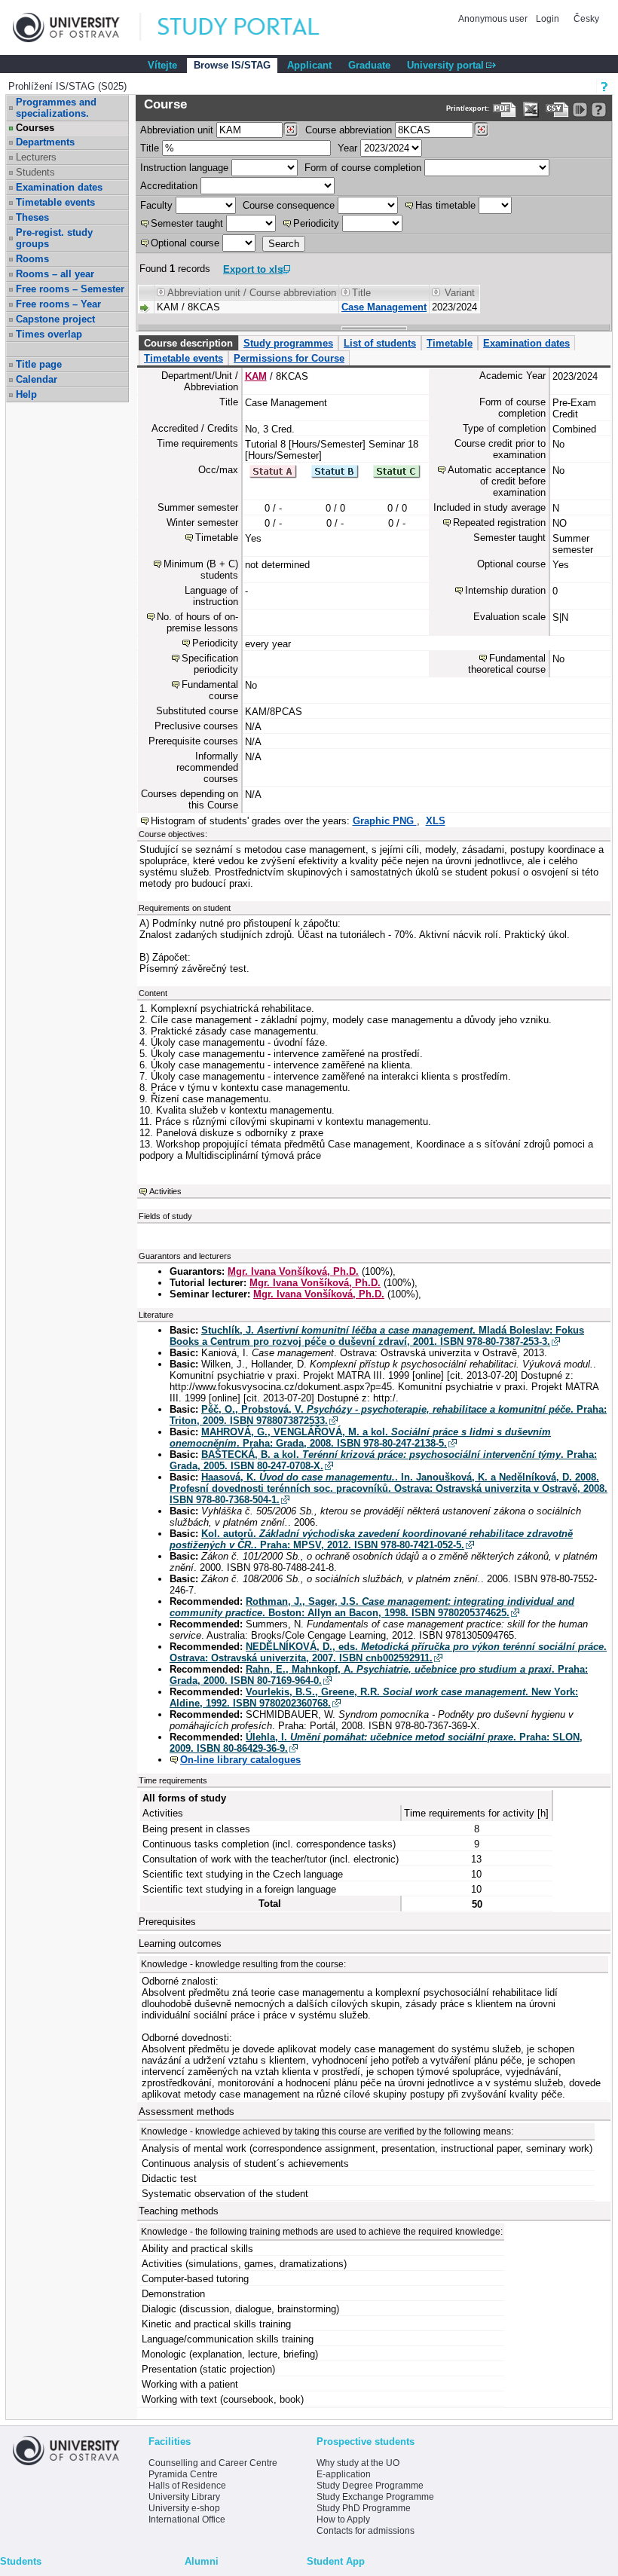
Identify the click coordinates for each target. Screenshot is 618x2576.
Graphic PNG (385, 821)
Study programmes (288, 343)
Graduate (369, 65)
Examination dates (59, 187)
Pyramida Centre (183, 2474)
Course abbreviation (349, 130)
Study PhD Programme (364, 2508)
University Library (184, 2497)
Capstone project (55, 319)
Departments (45, 142)
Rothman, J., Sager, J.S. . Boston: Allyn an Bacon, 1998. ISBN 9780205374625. (372, 1607)
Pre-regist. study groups (54, 238)
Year (347, 148)
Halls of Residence (187, 2486)
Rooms (32, 259)
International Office (187, 2519)
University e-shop (184, 2508)
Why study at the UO (358, 2463)
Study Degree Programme (370, 2486)
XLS (436, 821)
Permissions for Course (289, 358)
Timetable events (55, 202)
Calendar (37, 379)
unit (177, 130)
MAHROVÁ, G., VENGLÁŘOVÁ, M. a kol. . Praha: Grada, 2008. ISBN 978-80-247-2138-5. (360, 1438)
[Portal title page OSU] (252, 28)
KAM (256, 376)
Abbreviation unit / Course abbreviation (252, 293)
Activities (165, 1191)
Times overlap (49, 334)
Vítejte (162, 65)
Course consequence (289, 205)
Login (548, 19)
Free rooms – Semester (70, 289)
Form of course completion (363, 168)
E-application (344, 2474)
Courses (35, 128)
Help (26, 394)
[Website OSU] (77, 28)
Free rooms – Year (58, 304)
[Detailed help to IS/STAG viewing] (599, 110)
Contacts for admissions (366, 2531)
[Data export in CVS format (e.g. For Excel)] (557, 110)
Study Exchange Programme (375, 2497)
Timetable (450, 343)
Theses (32, 217)
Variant (460, 293)
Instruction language (184, 168)
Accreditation (169, 186)
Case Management (384, 307)
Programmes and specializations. (56, 108)
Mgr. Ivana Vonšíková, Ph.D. (293, 1271)
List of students (380, 343)
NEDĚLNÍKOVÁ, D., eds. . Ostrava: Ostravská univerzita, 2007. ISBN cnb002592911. (388, 1652)
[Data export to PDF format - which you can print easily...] (505, 110)
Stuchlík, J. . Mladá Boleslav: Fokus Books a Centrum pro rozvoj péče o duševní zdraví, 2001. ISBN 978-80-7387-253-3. (377, 1336)
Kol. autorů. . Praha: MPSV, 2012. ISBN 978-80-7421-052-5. (371, 1539)
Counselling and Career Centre (213, 2463)
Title (150, 148)
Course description (188, 343)
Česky (586, 19)
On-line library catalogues (240, 1760)
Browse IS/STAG (232, 65)
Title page (39, 364)
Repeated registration (499, 523)
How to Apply (343, 2519)
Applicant (309, 65)
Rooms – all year (55, 274)
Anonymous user (494, 19)
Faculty (156, 205)
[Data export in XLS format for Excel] (531, 110)
